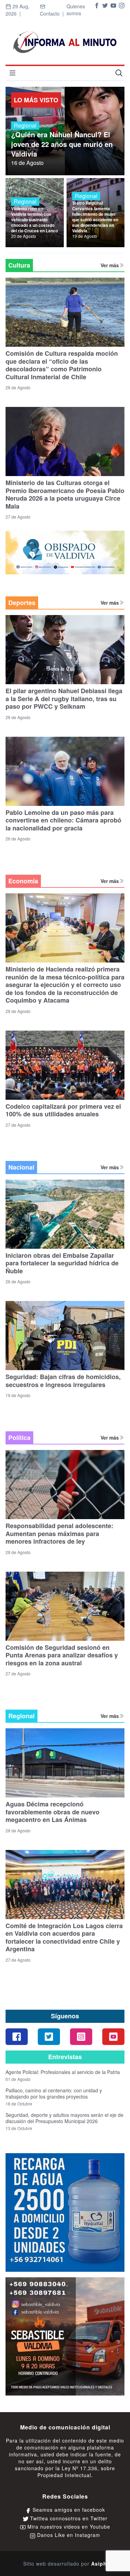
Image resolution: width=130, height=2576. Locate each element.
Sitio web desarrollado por (65, 2564)
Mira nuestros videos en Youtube (68, 2527)
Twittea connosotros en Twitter (68, 2518)
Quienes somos (76, 10)
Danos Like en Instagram (68, 2535)
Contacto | (53, 13)
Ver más (110, 265)
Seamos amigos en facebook (68, 2510)
